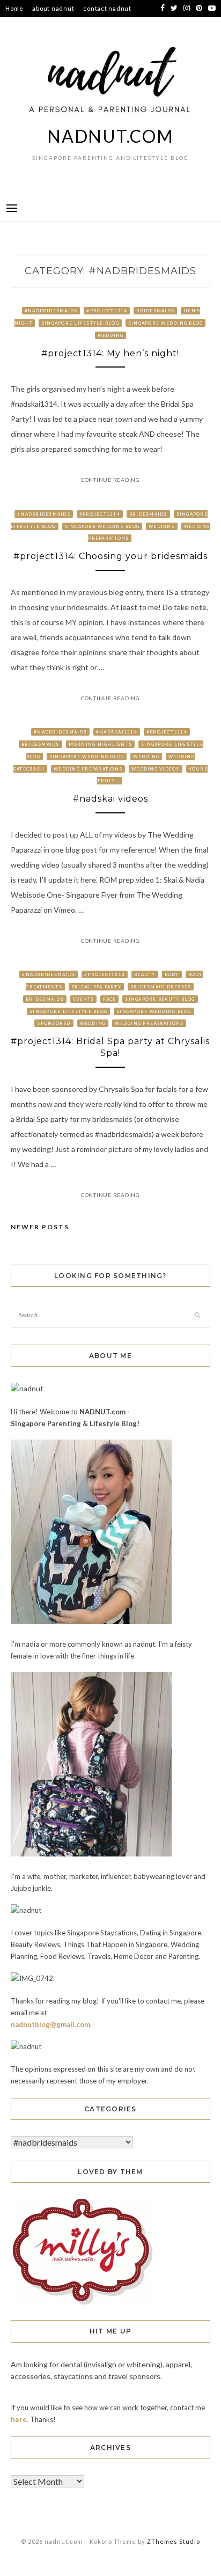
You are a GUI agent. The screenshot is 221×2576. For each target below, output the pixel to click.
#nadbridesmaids (51, 311)
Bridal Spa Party (96, 987)
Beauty (145, 974)
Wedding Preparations (88, 769)
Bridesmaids (155, 311)
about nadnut (53, 8)
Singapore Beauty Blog (160, 999)
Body (172, 974)
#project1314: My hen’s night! (110, 353)
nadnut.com (110, 136)
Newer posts (40, 1227)
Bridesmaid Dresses (161, 987)
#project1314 (107, 311)
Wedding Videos (156, 769)
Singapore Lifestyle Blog (80, 323)
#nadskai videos (110, 799)
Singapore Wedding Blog (166, 323)
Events (84, 999)
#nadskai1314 (117, 732)
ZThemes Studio (174, 2541)
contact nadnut (107, 8)
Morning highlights (101, 744)
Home (14, 8)
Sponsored (54, 1023)
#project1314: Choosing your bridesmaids (110, 556)
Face (109, 999)
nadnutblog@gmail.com (50, 2024)
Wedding (111, 335)
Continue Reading (110, 480)
